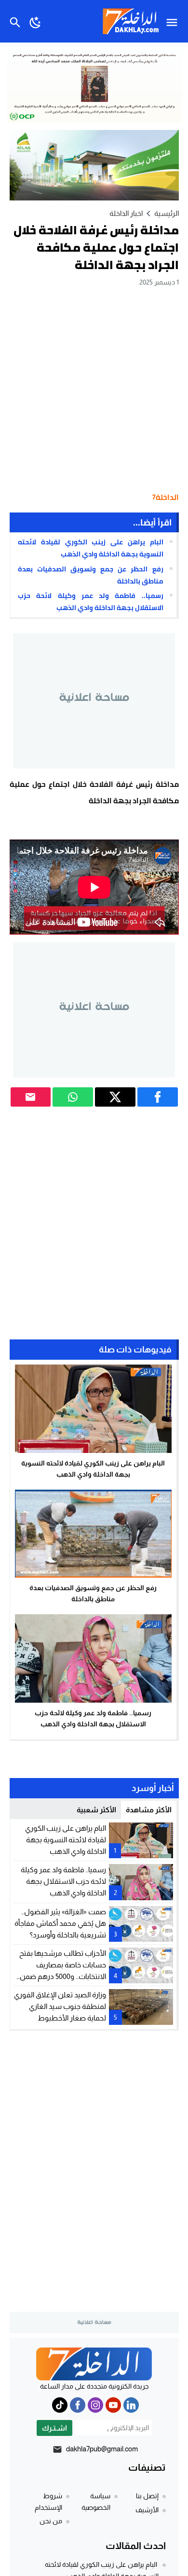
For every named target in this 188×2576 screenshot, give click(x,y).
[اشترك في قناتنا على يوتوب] (113, 2405)
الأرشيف (147, 2510)
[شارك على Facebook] (158, 1097)
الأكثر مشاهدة (149, 1810)
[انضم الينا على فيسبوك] (78, 2405)
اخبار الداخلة (126, 213)
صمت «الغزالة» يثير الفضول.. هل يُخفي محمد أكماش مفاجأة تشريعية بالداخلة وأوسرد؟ (60, 1923)
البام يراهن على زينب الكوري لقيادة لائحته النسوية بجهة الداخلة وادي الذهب (90, 548)
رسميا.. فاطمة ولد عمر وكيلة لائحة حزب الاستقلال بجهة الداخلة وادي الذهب (90, 602)
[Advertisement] (94, 387)
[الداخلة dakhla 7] (94, 2364)
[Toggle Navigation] (174, 21)
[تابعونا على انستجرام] (95, 2405)
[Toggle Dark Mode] (35, 21)
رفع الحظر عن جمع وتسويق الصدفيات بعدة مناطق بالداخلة (90, 575)
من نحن (51, 2521)
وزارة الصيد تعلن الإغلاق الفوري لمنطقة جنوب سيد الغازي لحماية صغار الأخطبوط (60, 2006)
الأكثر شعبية (96, 1810)
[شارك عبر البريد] (31, 1097)
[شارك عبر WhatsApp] (73, 1097)
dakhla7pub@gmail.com (102, 2449)
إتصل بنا (147, 2496)
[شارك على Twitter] (115, 1097)
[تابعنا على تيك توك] (60, 2405)
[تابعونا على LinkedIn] (131, 2405)
